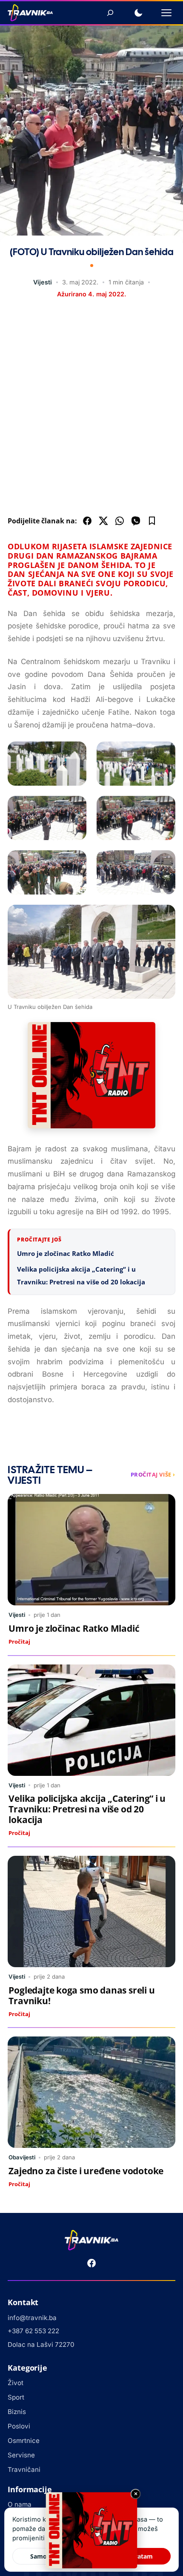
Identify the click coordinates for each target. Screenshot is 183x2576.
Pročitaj (19, 1642)
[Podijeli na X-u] (103, 521)
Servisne (21, 2455)
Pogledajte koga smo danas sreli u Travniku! (81, 1995)
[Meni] (166, 13)
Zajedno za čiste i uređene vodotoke (86, 2171)
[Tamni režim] (138, 13)
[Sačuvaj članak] (152, 521)
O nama (20, 2504)
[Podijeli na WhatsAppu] (120, 521)
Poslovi (19, 2426)
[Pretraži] (110, 13)
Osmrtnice (24, 2441)
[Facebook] (91, 2263)
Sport (16, 2397)
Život (16, 2383)
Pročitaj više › (153, 1474)
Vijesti (43, 282)
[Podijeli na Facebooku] (87, 521)
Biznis (17, 2412)
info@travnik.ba (32, 2318)
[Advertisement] (91, 409)
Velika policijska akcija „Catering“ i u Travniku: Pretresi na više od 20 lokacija (87, 1809)
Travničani (24, 2469)
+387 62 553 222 (33, 2331)
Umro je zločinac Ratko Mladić (66, 1253)
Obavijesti (22, 2157)
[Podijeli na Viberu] (136, 521)
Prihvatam (137, 2556)
